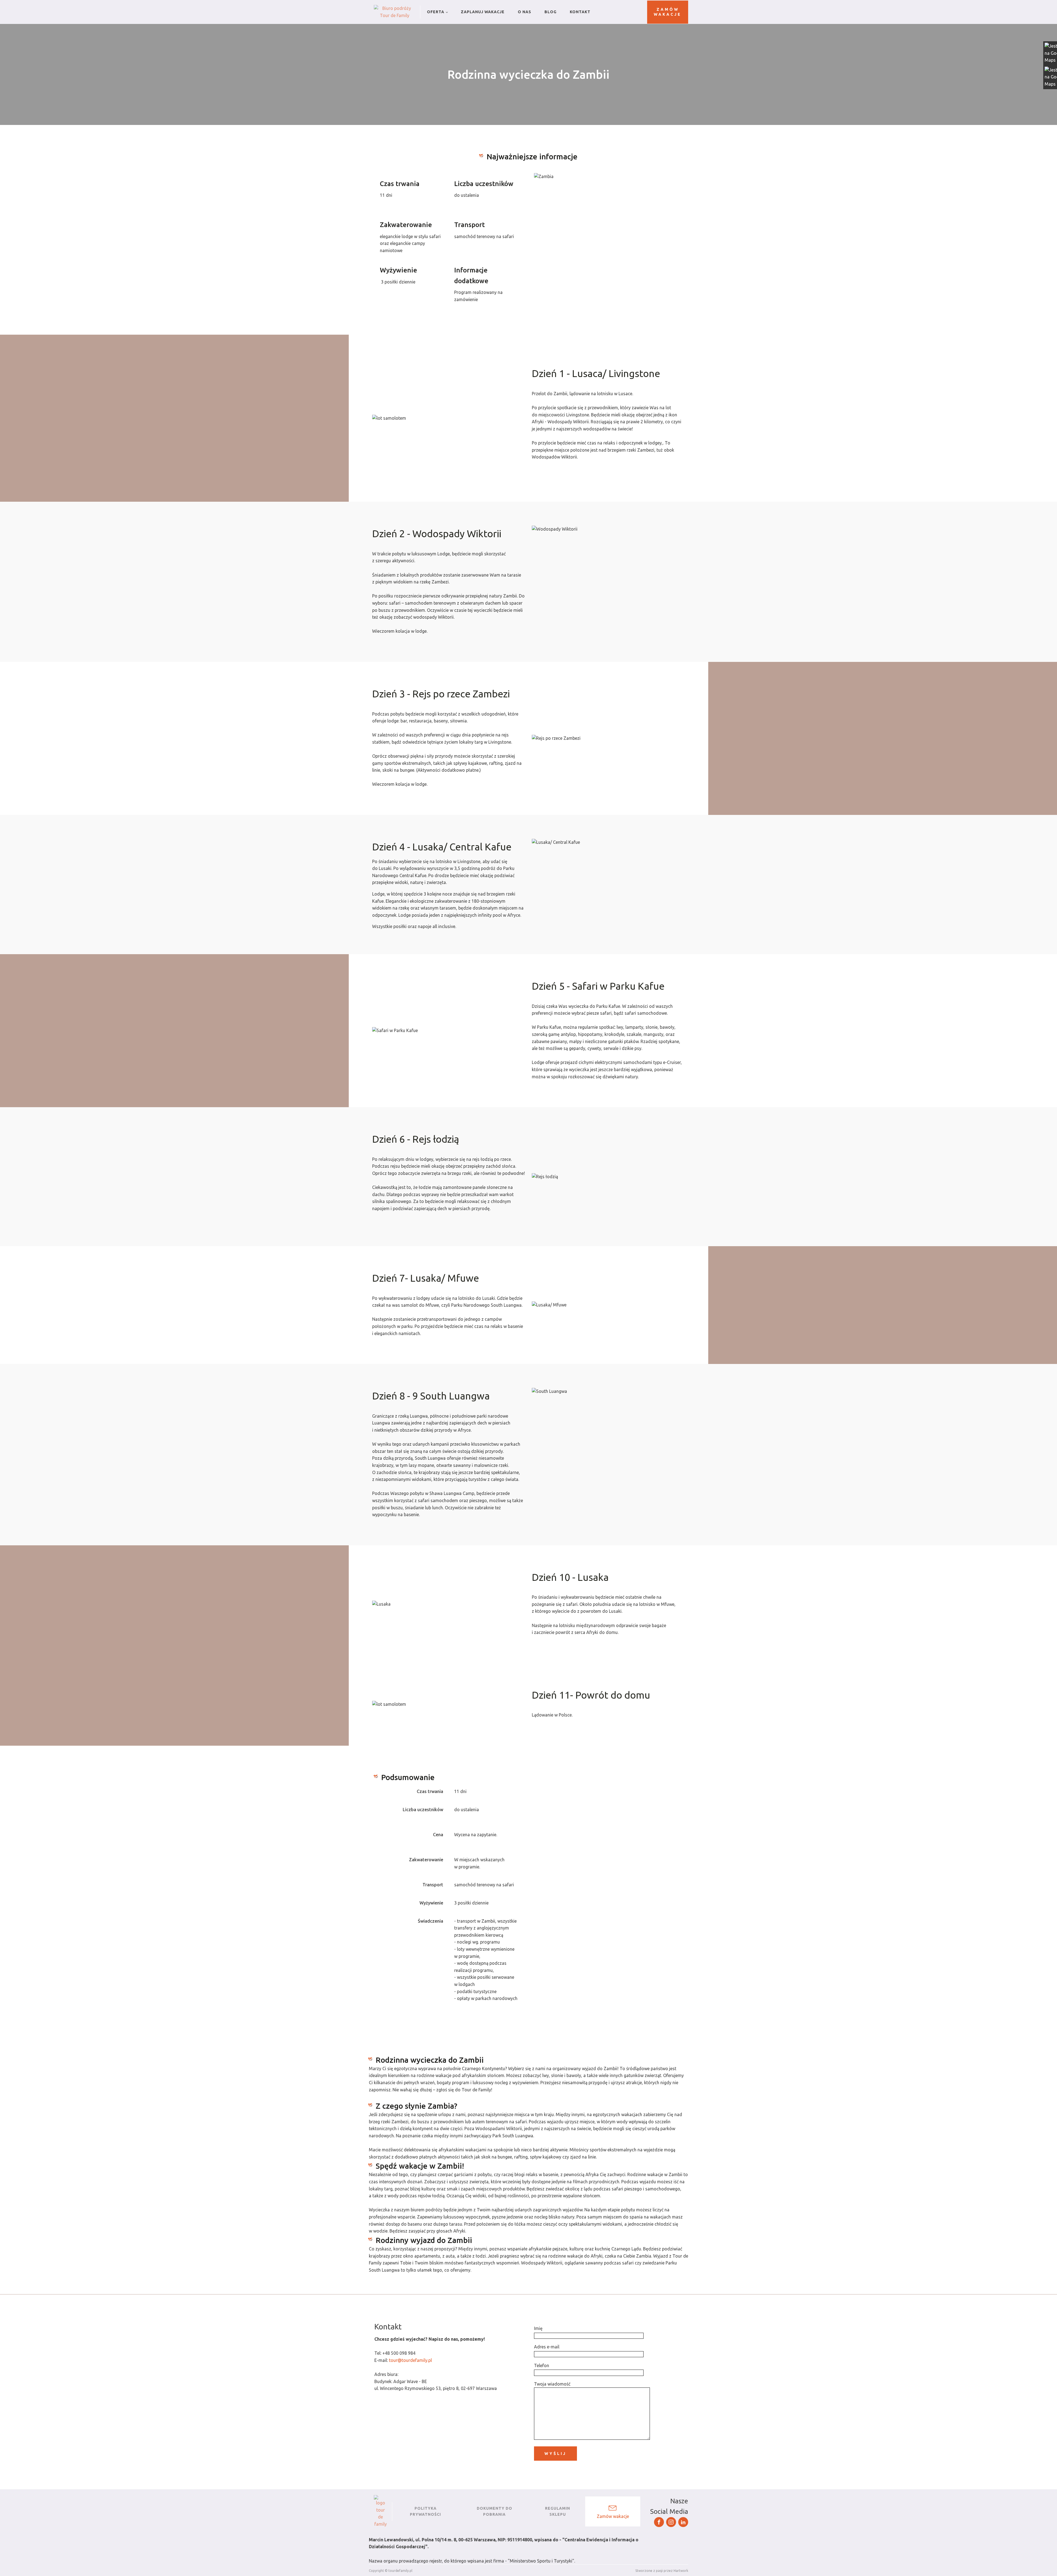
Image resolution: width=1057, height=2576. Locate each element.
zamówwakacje (668, 12)
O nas (525, 12)
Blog (551, 12)
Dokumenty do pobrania (495, 2511)
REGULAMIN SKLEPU (558, 2511)
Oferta (436, 12)
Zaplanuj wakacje (483, 12)
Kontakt (580, 12)
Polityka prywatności (425, 2511)
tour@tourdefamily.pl (410, 2360)
